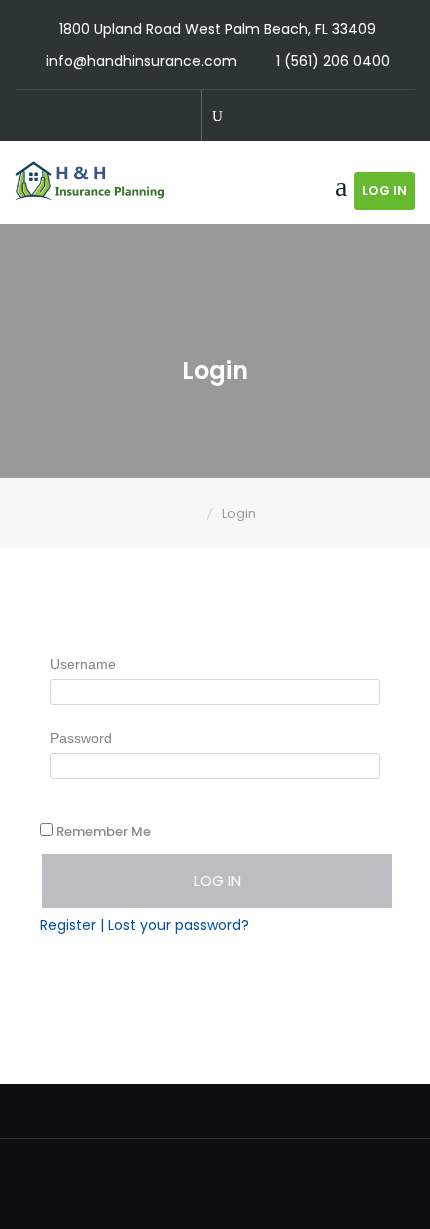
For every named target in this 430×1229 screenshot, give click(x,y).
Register (68, 925)
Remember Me (103, 831)
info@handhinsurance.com (141, 61)
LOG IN (384, 190)
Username (83, 664)
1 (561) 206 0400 (333, 61)
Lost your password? (178, 925)
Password (81, 738)
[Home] (192, 513)
